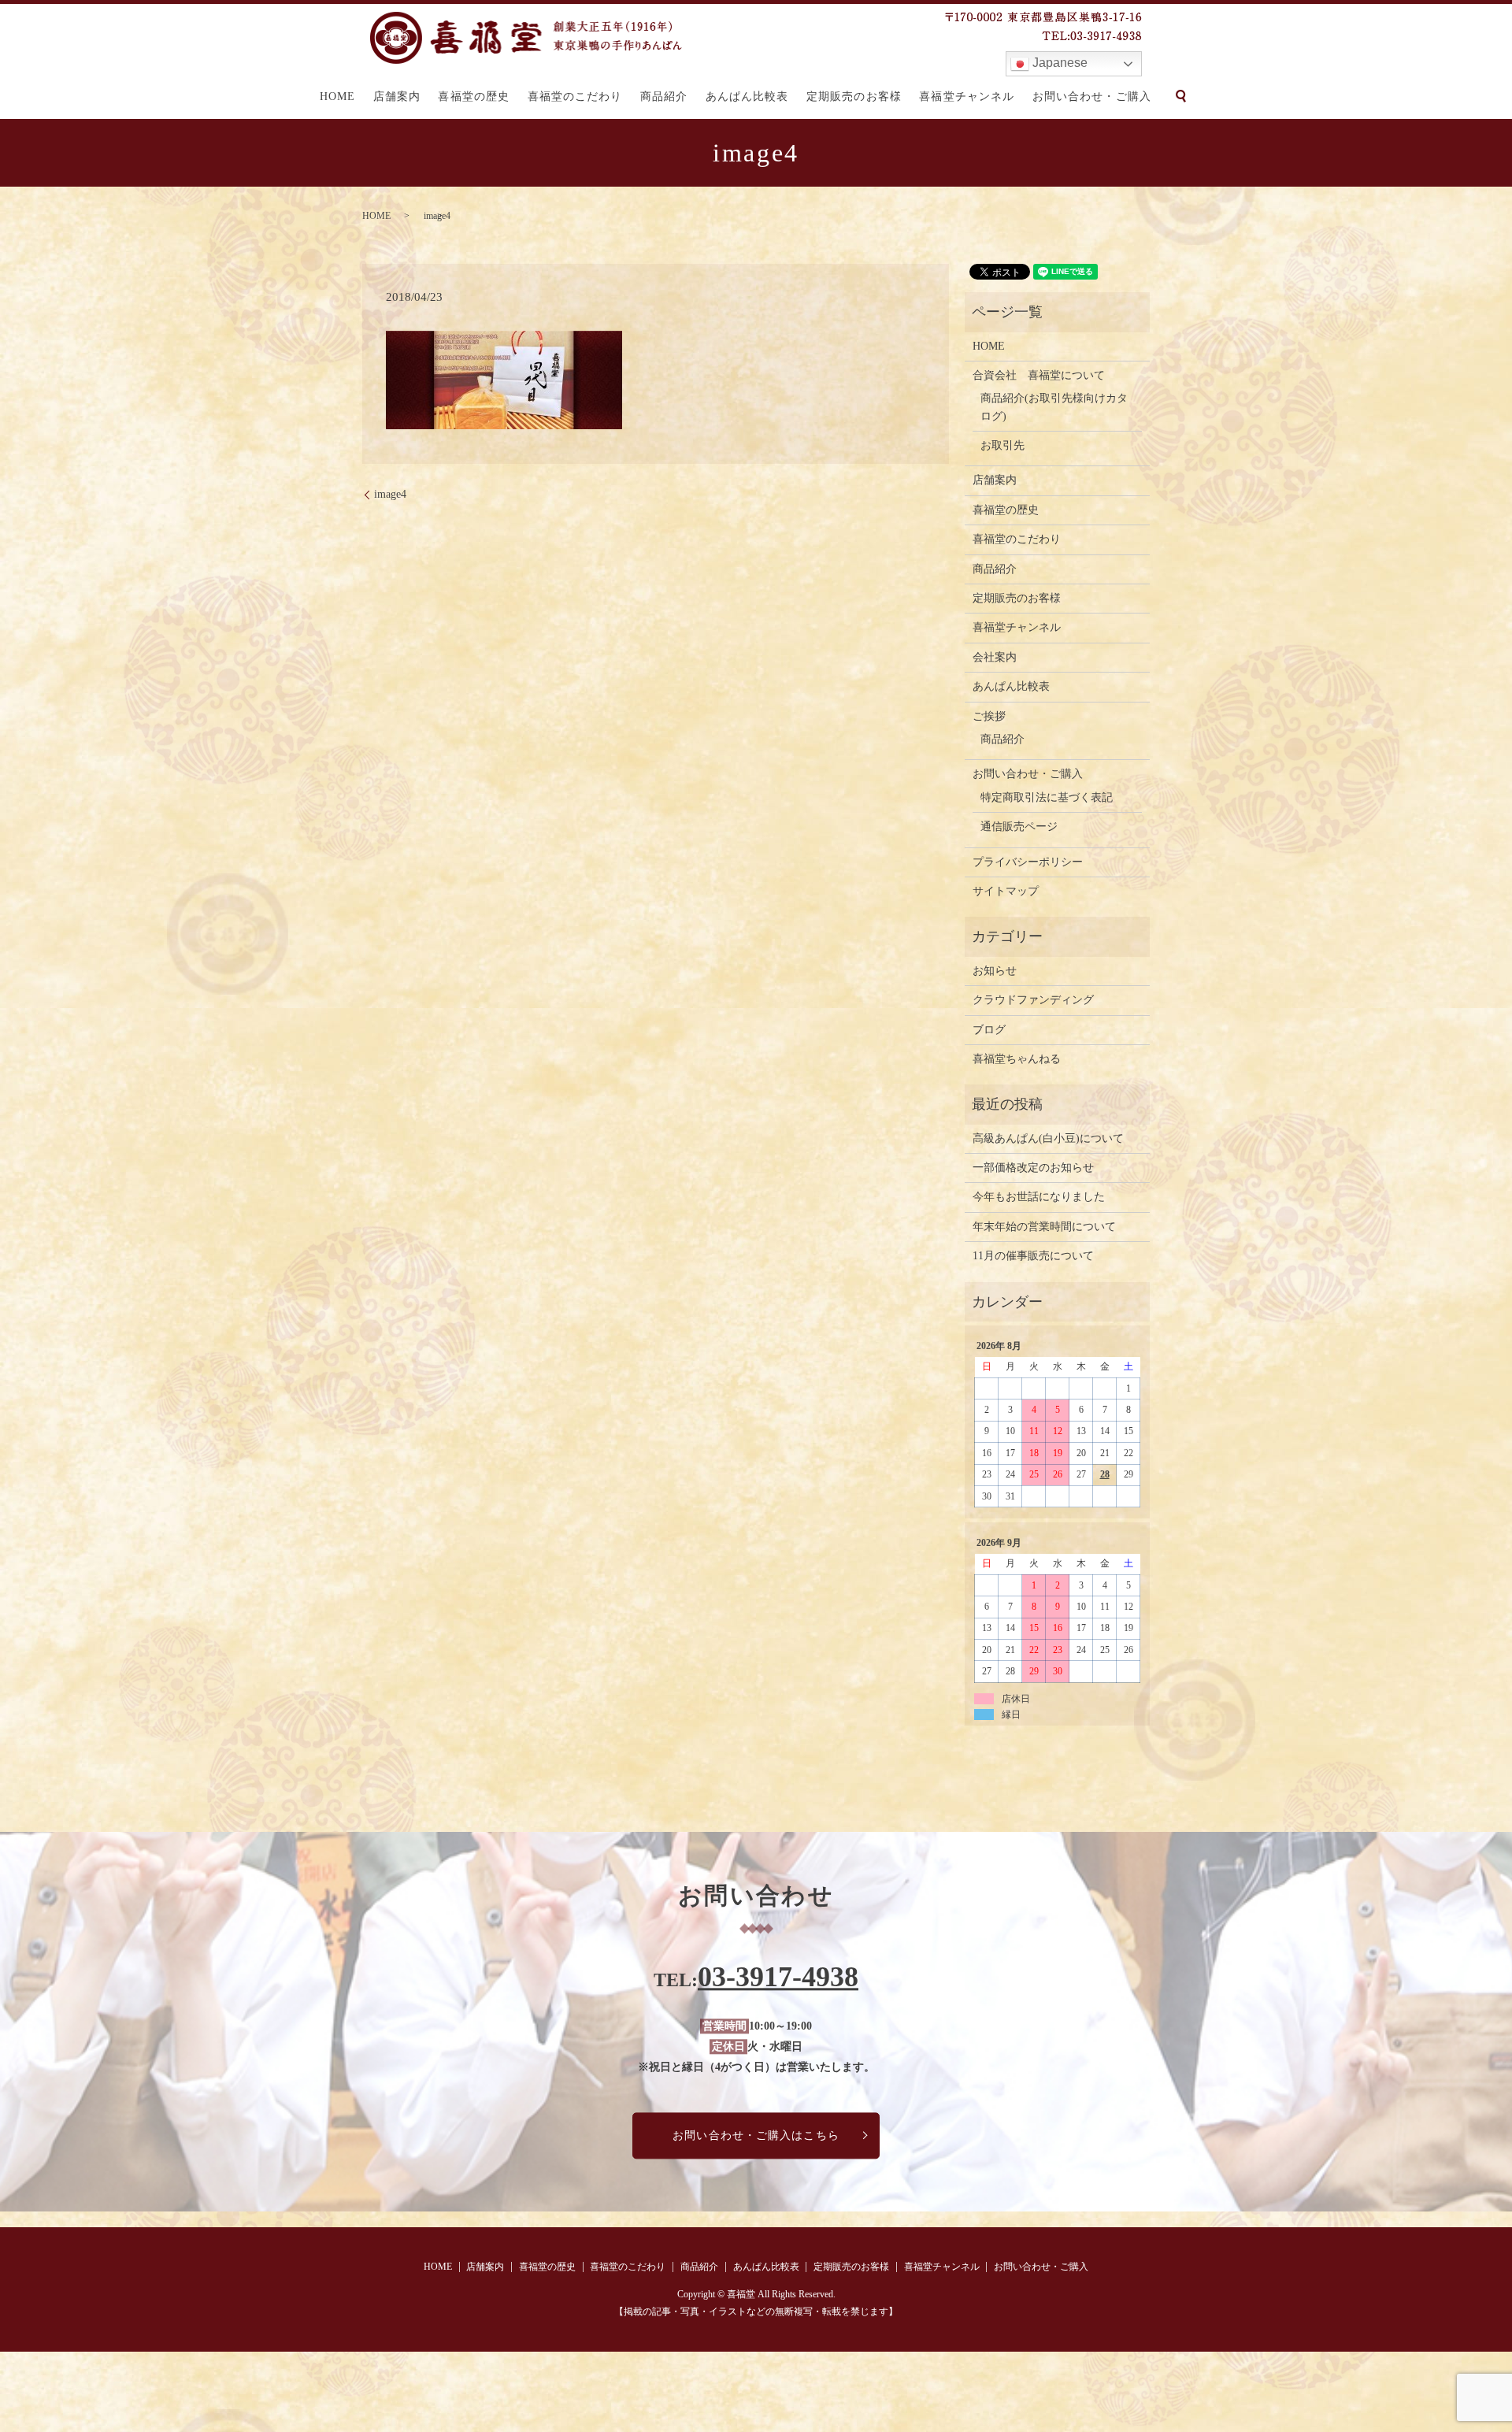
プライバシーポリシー (1028, 862)
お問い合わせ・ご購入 (1092, 96)
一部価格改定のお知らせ (1033, 1168)
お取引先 (1002, 445)
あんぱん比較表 (747, 96)
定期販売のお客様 (854, 96)
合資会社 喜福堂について (1039, 375)
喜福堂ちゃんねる (1017, 1059)
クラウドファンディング (1033, 1000)
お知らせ (995, 971)
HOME (337, 96)
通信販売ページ (1019, 827)
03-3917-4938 (778, 1978)
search (1180, 96)
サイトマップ (1006, 891)
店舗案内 (397, 96)
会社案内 (995, 657)
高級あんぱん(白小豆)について (1048, 1138)
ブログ (989, 1030)
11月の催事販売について (1033, 1256)
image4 (390, 494)
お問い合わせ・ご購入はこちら (756, 2135)
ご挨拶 (989, 716)
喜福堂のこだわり (575, 96)
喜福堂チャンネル (967, 96)
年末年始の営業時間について (1044, 1227)
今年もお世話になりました (1039, 1197)
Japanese (1058, 63)
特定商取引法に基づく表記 (1047, 797)
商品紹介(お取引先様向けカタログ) (1054, 407)
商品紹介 (664, 96)
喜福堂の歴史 (474, 96)
